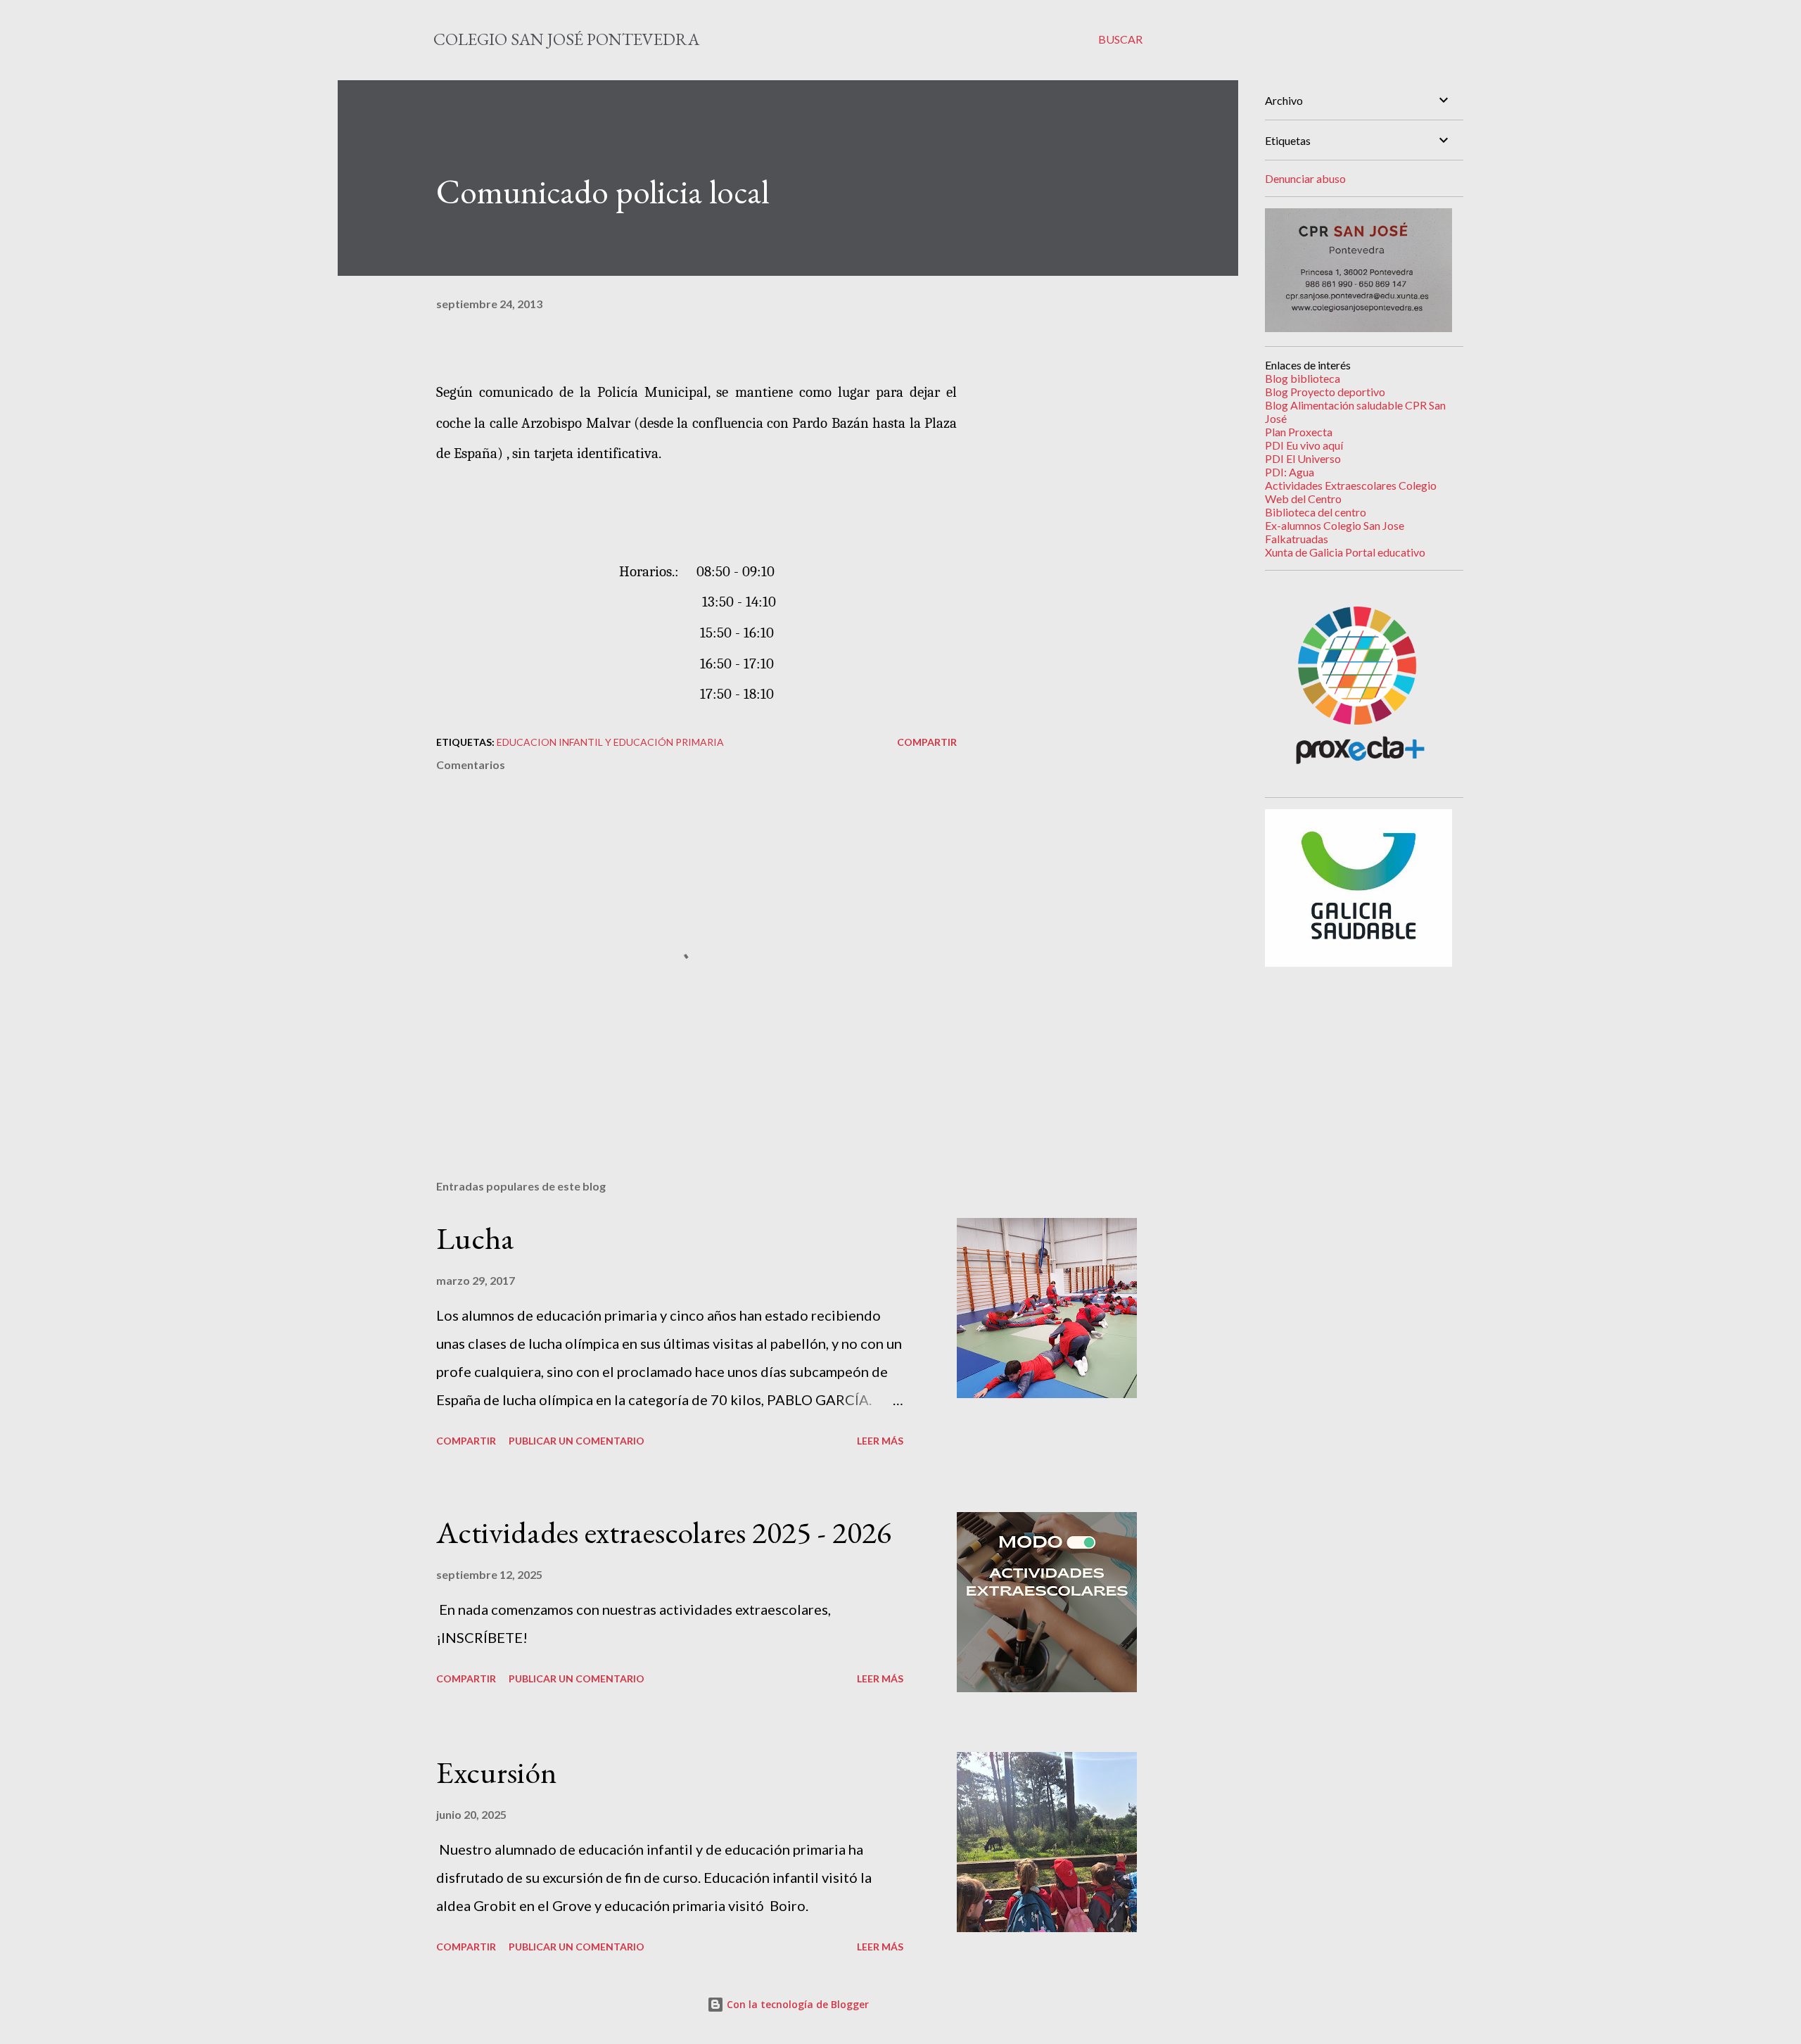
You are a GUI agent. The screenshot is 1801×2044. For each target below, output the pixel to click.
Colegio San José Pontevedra (566, 39)
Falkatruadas (1297, 539)
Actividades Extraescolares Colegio (1351, 485)
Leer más (880, 1441)
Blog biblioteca (1303, 378)
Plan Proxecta (1299, 432)
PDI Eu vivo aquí (1304, 445)
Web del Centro (1303, 499)
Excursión (497, 1772)
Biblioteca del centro (1316, 512)
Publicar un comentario (577, 1441)
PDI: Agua (1290, 472)
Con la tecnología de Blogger (796, 2004)
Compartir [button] (927, 742)
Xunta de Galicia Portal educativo (1345, 552)
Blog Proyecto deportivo (1325, 392)
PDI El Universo (1303, 458)
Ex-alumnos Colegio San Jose (1335, 525)
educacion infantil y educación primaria (610, 742)
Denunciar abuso (1305, 178)
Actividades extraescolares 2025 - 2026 (664, 1532)
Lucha (475, 1238)
